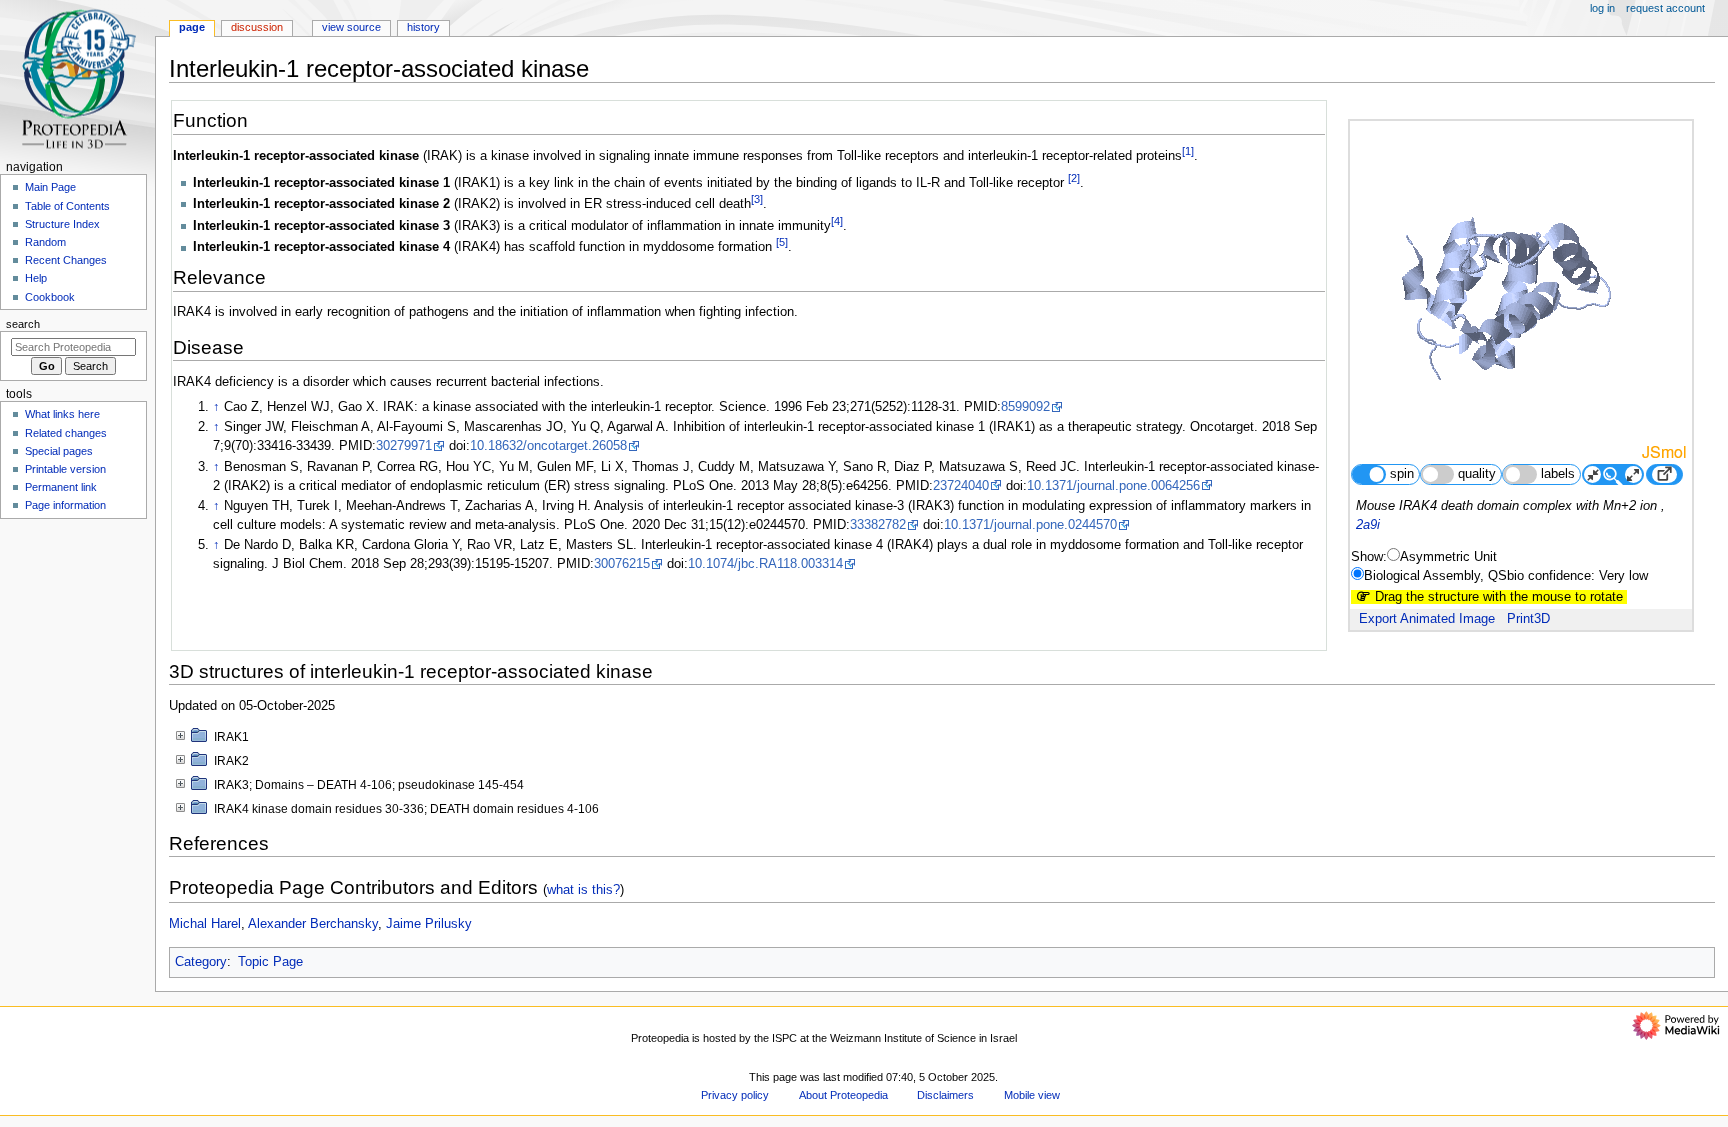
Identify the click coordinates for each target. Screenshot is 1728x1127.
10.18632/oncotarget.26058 (548, 446)
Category (201, 962)
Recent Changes (66, 260)
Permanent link (61, 487)
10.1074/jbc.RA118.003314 (765, 564)
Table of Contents (67, 206)
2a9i (1368, 525)
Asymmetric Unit (1448, 557)
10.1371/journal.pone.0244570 (1030, 525)
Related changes (66, 433)
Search (23, 324)
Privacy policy (735, 1095)
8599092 (1025, 407)
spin (1402, 474)
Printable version (65, 469)
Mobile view (1032, 1095)
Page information (65, 505)
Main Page (50, 187)
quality (1477, 474)
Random (45, 242)
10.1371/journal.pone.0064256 (1113, 486)
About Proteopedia (843, 1095)
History (423, 27)
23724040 (961, 486)
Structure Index (62, 224)
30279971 (404, 446)
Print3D (1528, 619)
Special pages (59, 451)
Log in (1602, 8)
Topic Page (270, 962)
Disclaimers (945, 1095)
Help (36, 278)
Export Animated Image (1427, 619)
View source (351, 27)
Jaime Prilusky (429, 924)
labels (1558, 474)
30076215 (622, 564)
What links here (62, 414)
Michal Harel (205, 924)
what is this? (583, 889)
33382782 (878, 525)
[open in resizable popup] (1664, 474)
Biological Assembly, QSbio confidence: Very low (1506, 576)
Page (192, 27)
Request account (1665, 8)
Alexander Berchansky (313, 924)
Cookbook (50, 297)
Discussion (257, 27)
